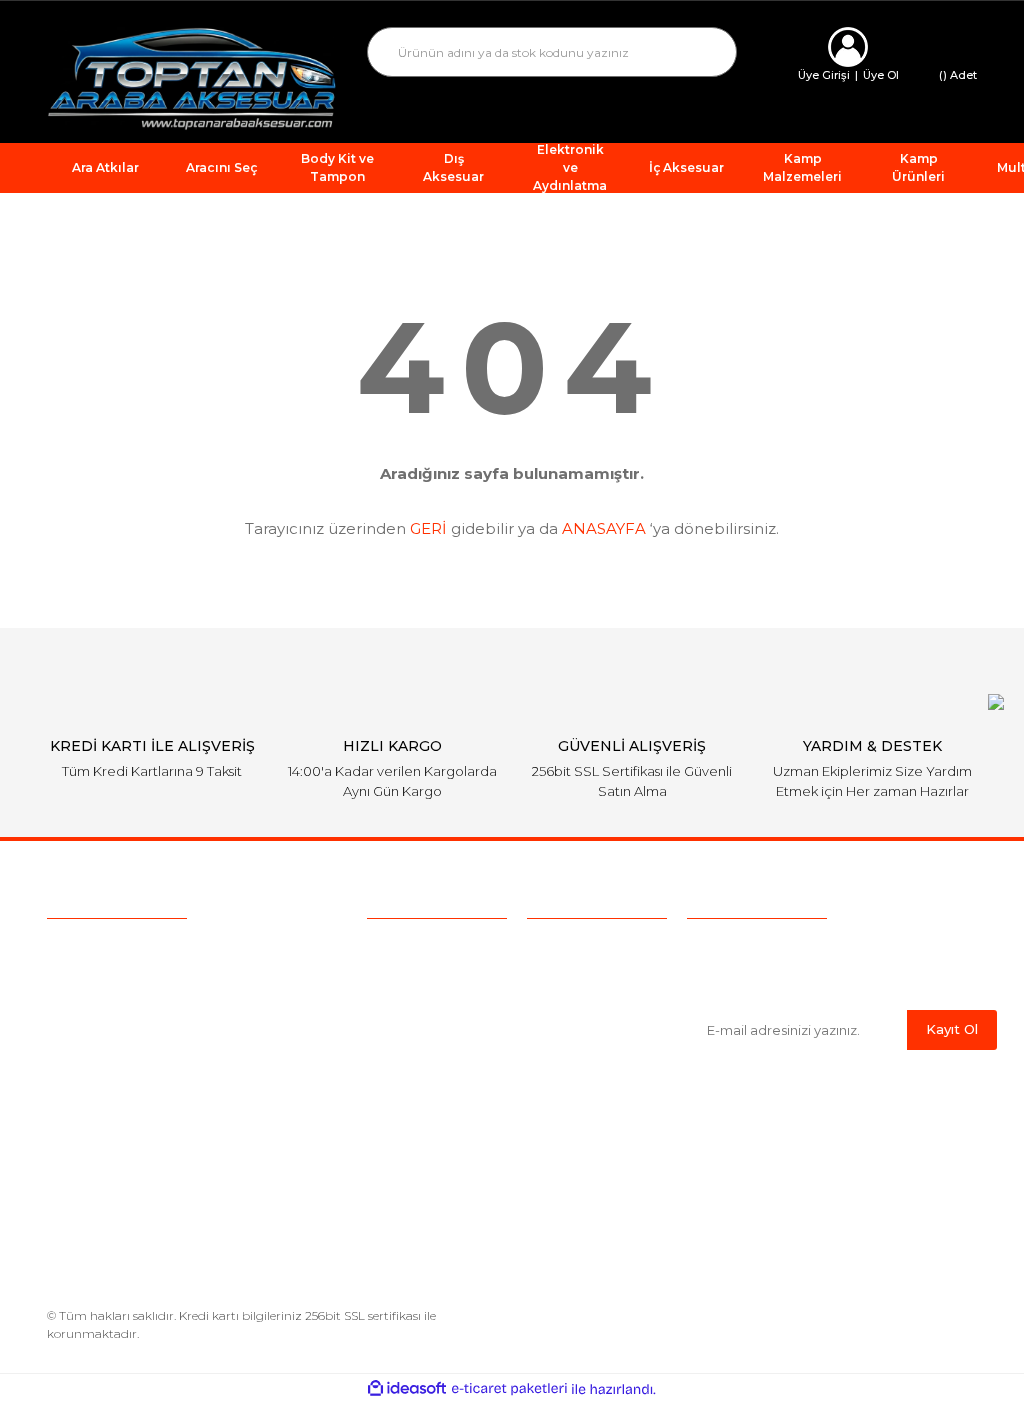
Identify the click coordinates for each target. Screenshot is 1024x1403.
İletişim (391, 1123)
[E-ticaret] (509, 1389)
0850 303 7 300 (172, 952)
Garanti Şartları (576, 1092)
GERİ (428, 528)
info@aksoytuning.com (174, 990)
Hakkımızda (407, 947)
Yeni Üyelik (404, 1092)
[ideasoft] (407, 1389)
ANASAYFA (604, 528)
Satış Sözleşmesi (584, 947)
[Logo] (192, 77)
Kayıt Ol (952, 1029)
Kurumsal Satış (418, 978)
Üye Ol (881, 75)
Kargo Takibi (410, 1061)
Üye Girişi (824, 75)
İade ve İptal (569, 1061)
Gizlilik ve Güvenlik (589, 1030)
